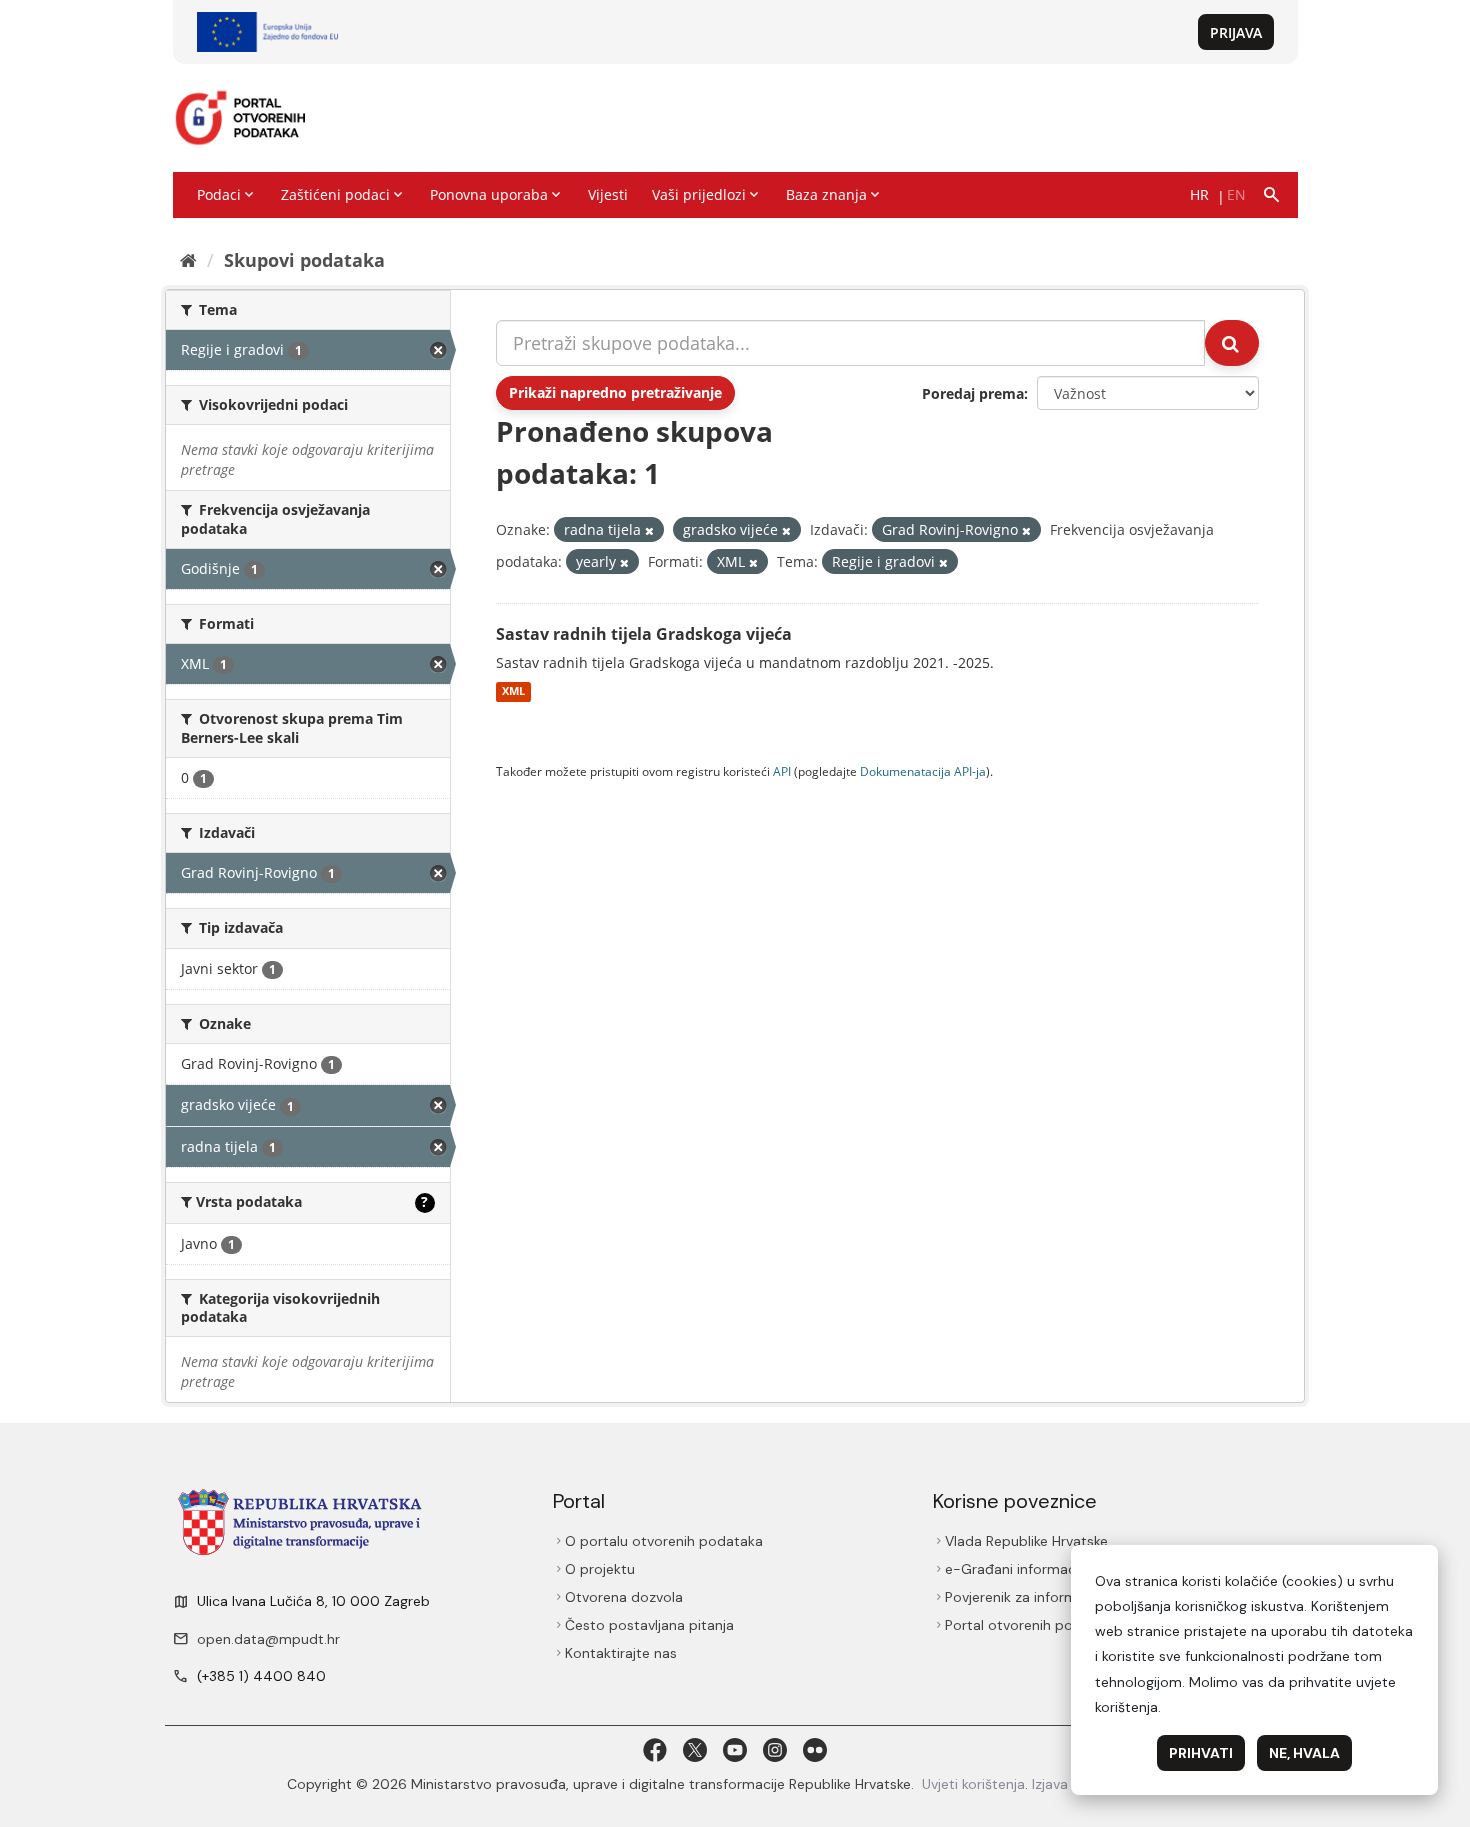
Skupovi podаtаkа (304, 260)
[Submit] (1232, 343)
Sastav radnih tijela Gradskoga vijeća (644, 634)
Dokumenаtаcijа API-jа (923, 771)
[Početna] (188, 260)
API (782, 771)
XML (513, 692)
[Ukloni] (649, 530)
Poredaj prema (973, 393)
